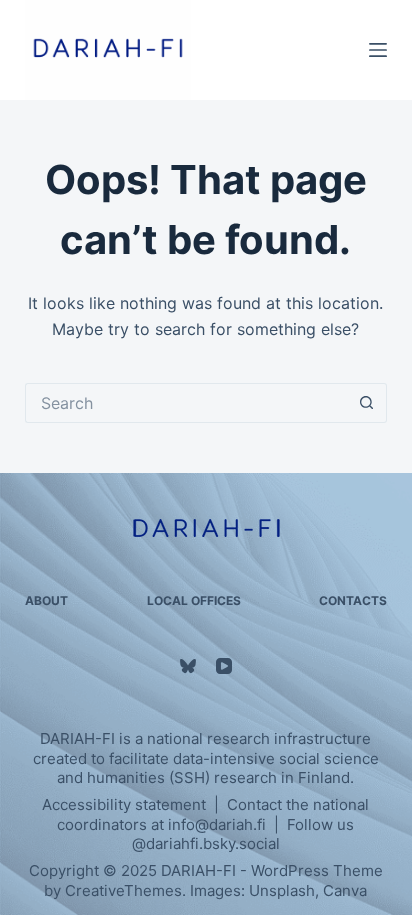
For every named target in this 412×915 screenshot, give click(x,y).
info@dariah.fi (217, 824)
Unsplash (282, 890)
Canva (345, 890)
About (46, 600)
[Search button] (367, 403)
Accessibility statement (124, 804)
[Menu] (378, 50)
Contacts (353, 600)
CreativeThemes (123, 890)
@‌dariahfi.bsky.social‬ (206, 843)
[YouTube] (224, 666)
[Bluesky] (188, 666)
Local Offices (194, 600)
